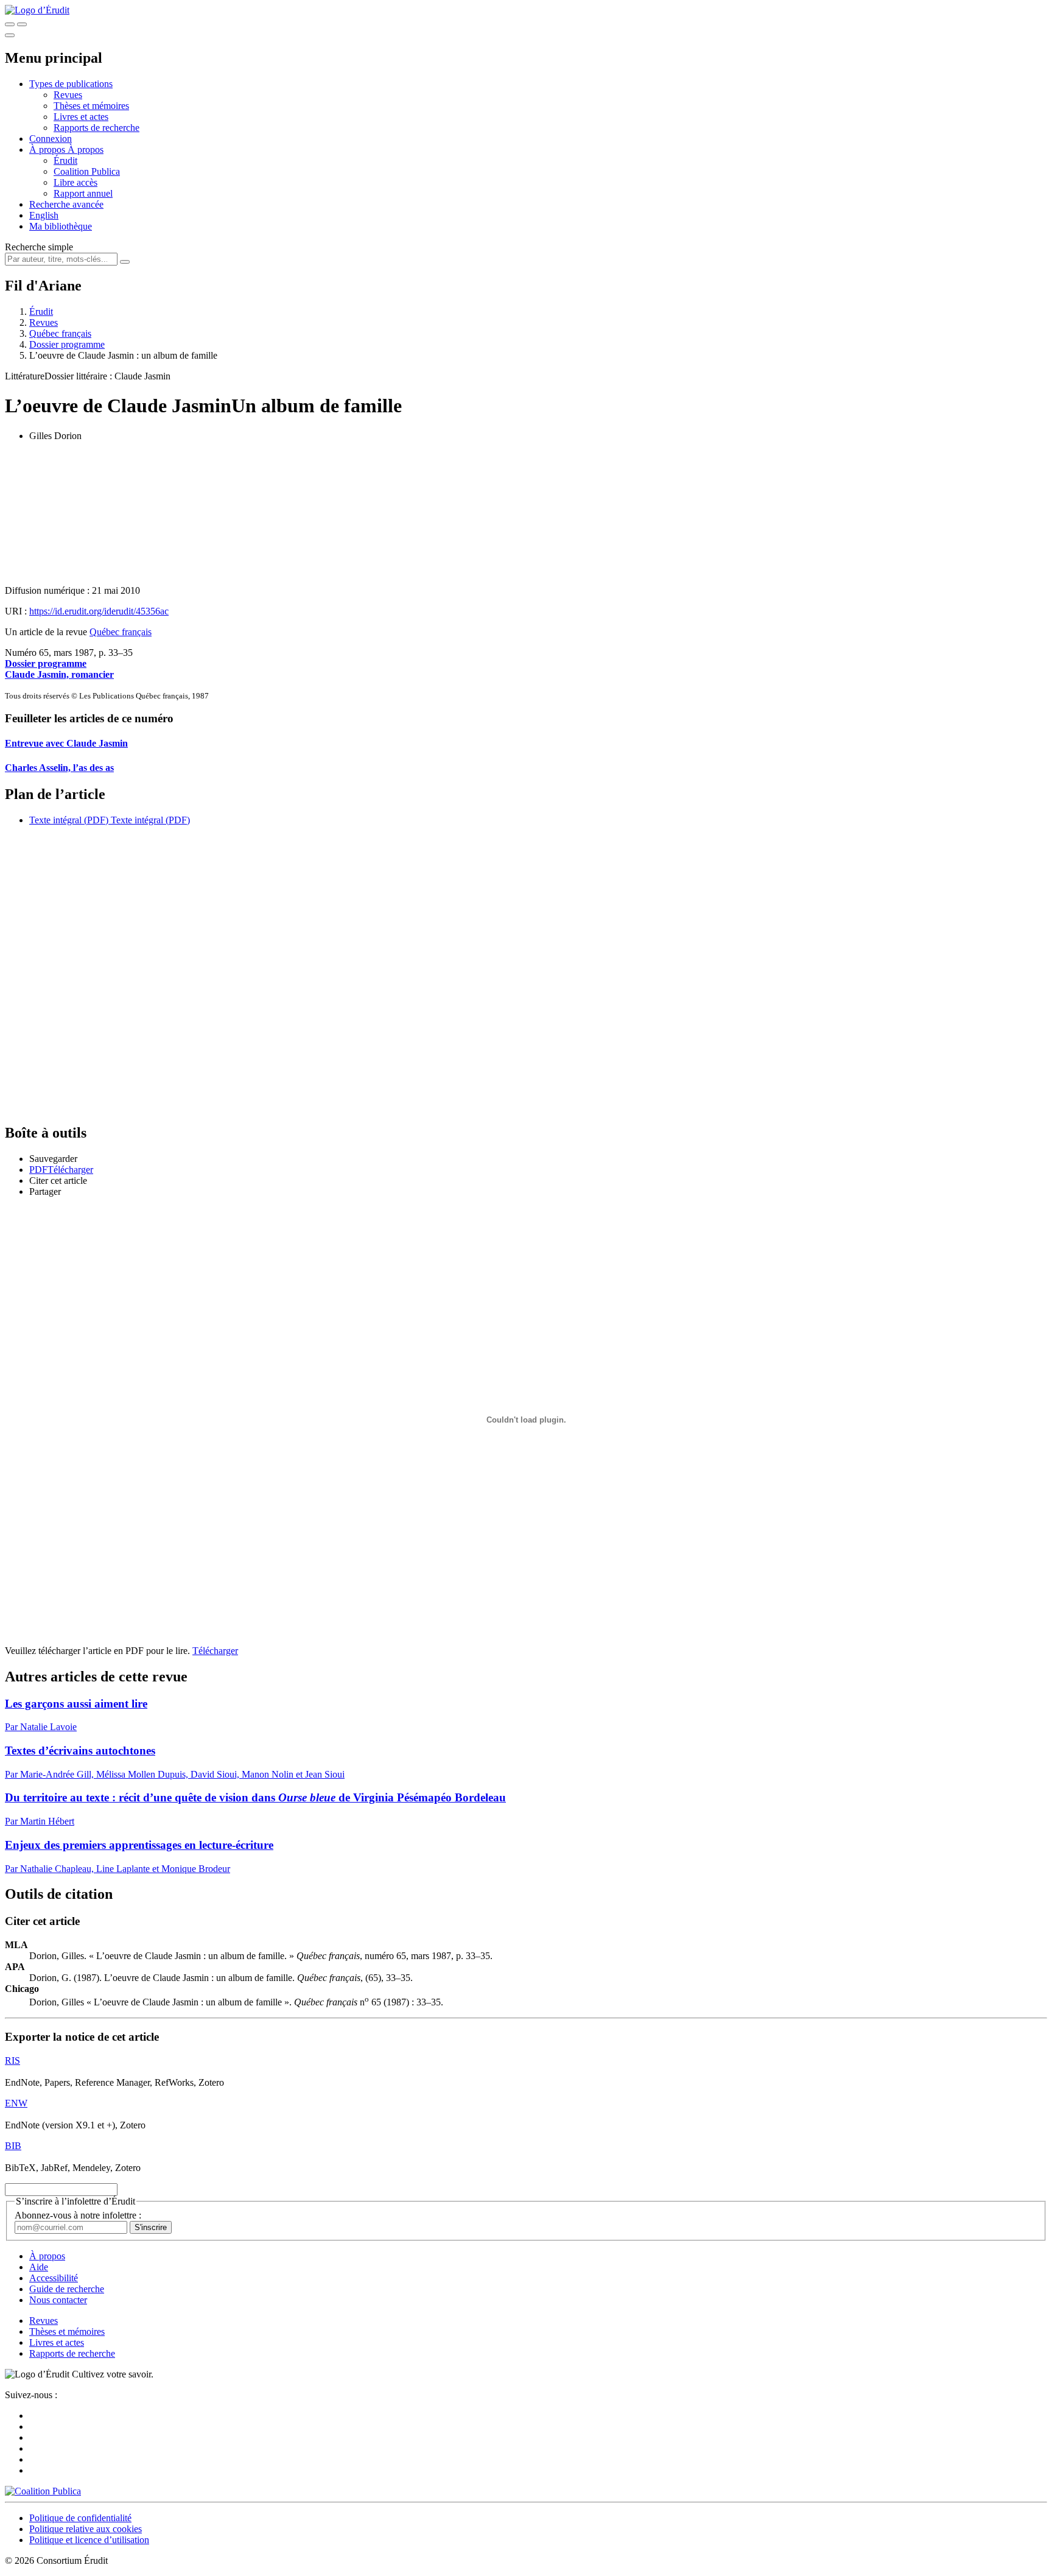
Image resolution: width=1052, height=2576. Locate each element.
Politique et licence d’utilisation (89, 2540)
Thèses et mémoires (91, 106)
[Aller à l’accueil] (37, 10)
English (44, 215)
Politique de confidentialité (80, 2518)
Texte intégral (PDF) (69, 820)
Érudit (65, 160)
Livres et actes (81, 117)
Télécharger (215, 1651)
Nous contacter (58, 2300)
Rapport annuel (83, 193)
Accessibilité (54, 2278)
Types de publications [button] (71, 84)
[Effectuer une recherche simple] (10, 24)
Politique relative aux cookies (86, 2529)
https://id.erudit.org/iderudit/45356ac (99, 611)
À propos (86, 150)
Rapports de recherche (96, 128)
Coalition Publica (87, 171)
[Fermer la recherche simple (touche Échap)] (22, 24)
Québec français (60, 333)
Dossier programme (67, 344)
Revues (68, 95)
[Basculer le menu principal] (10, 35)
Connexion (51, 139)
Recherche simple (39, 247)
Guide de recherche (67, 2289)
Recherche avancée (66, 204)
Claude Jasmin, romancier (59, 674)
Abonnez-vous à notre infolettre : (78, 2215)
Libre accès (75, 182)
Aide (39, 2267)
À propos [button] (48, 150)
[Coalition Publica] (43, 2491)
